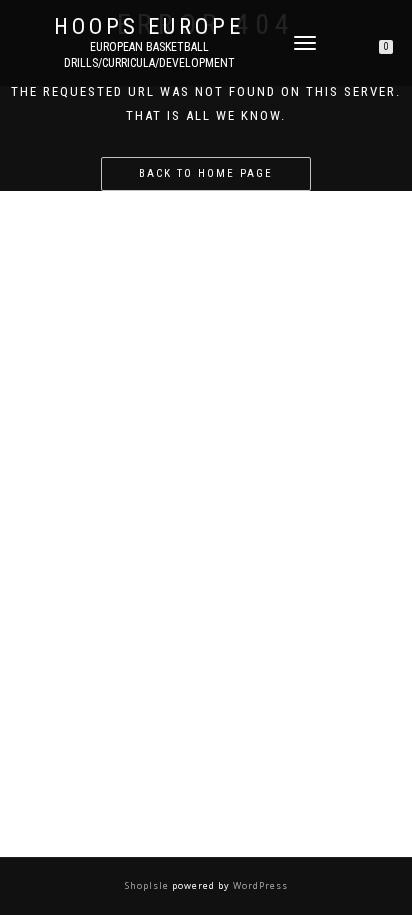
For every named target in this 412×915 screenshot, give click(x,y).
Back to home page (206, 173)
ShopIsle (148, 885)
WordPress (259, 885)
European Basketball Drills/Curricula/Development (149, 55)
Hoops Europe (149, 27)
